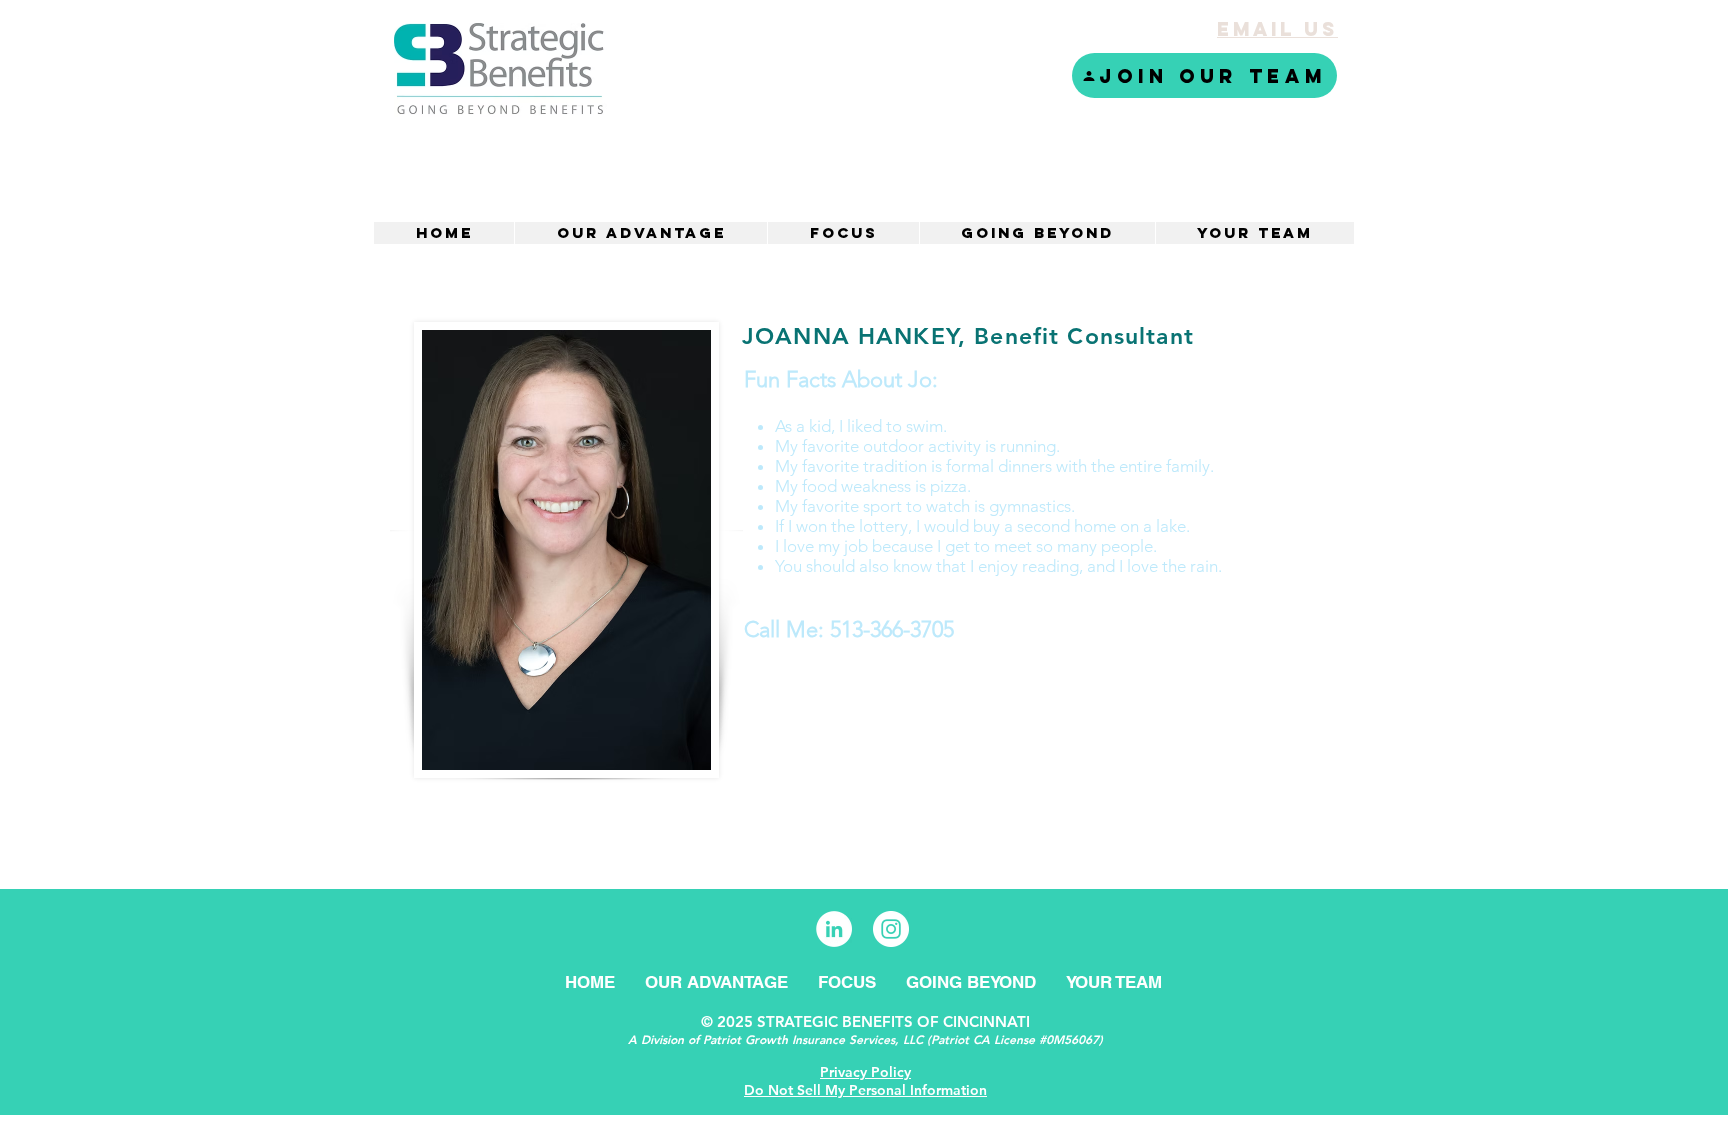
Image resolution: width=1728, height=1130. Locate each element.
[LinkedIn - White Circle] (834, 929)
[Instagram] (891, 929)
